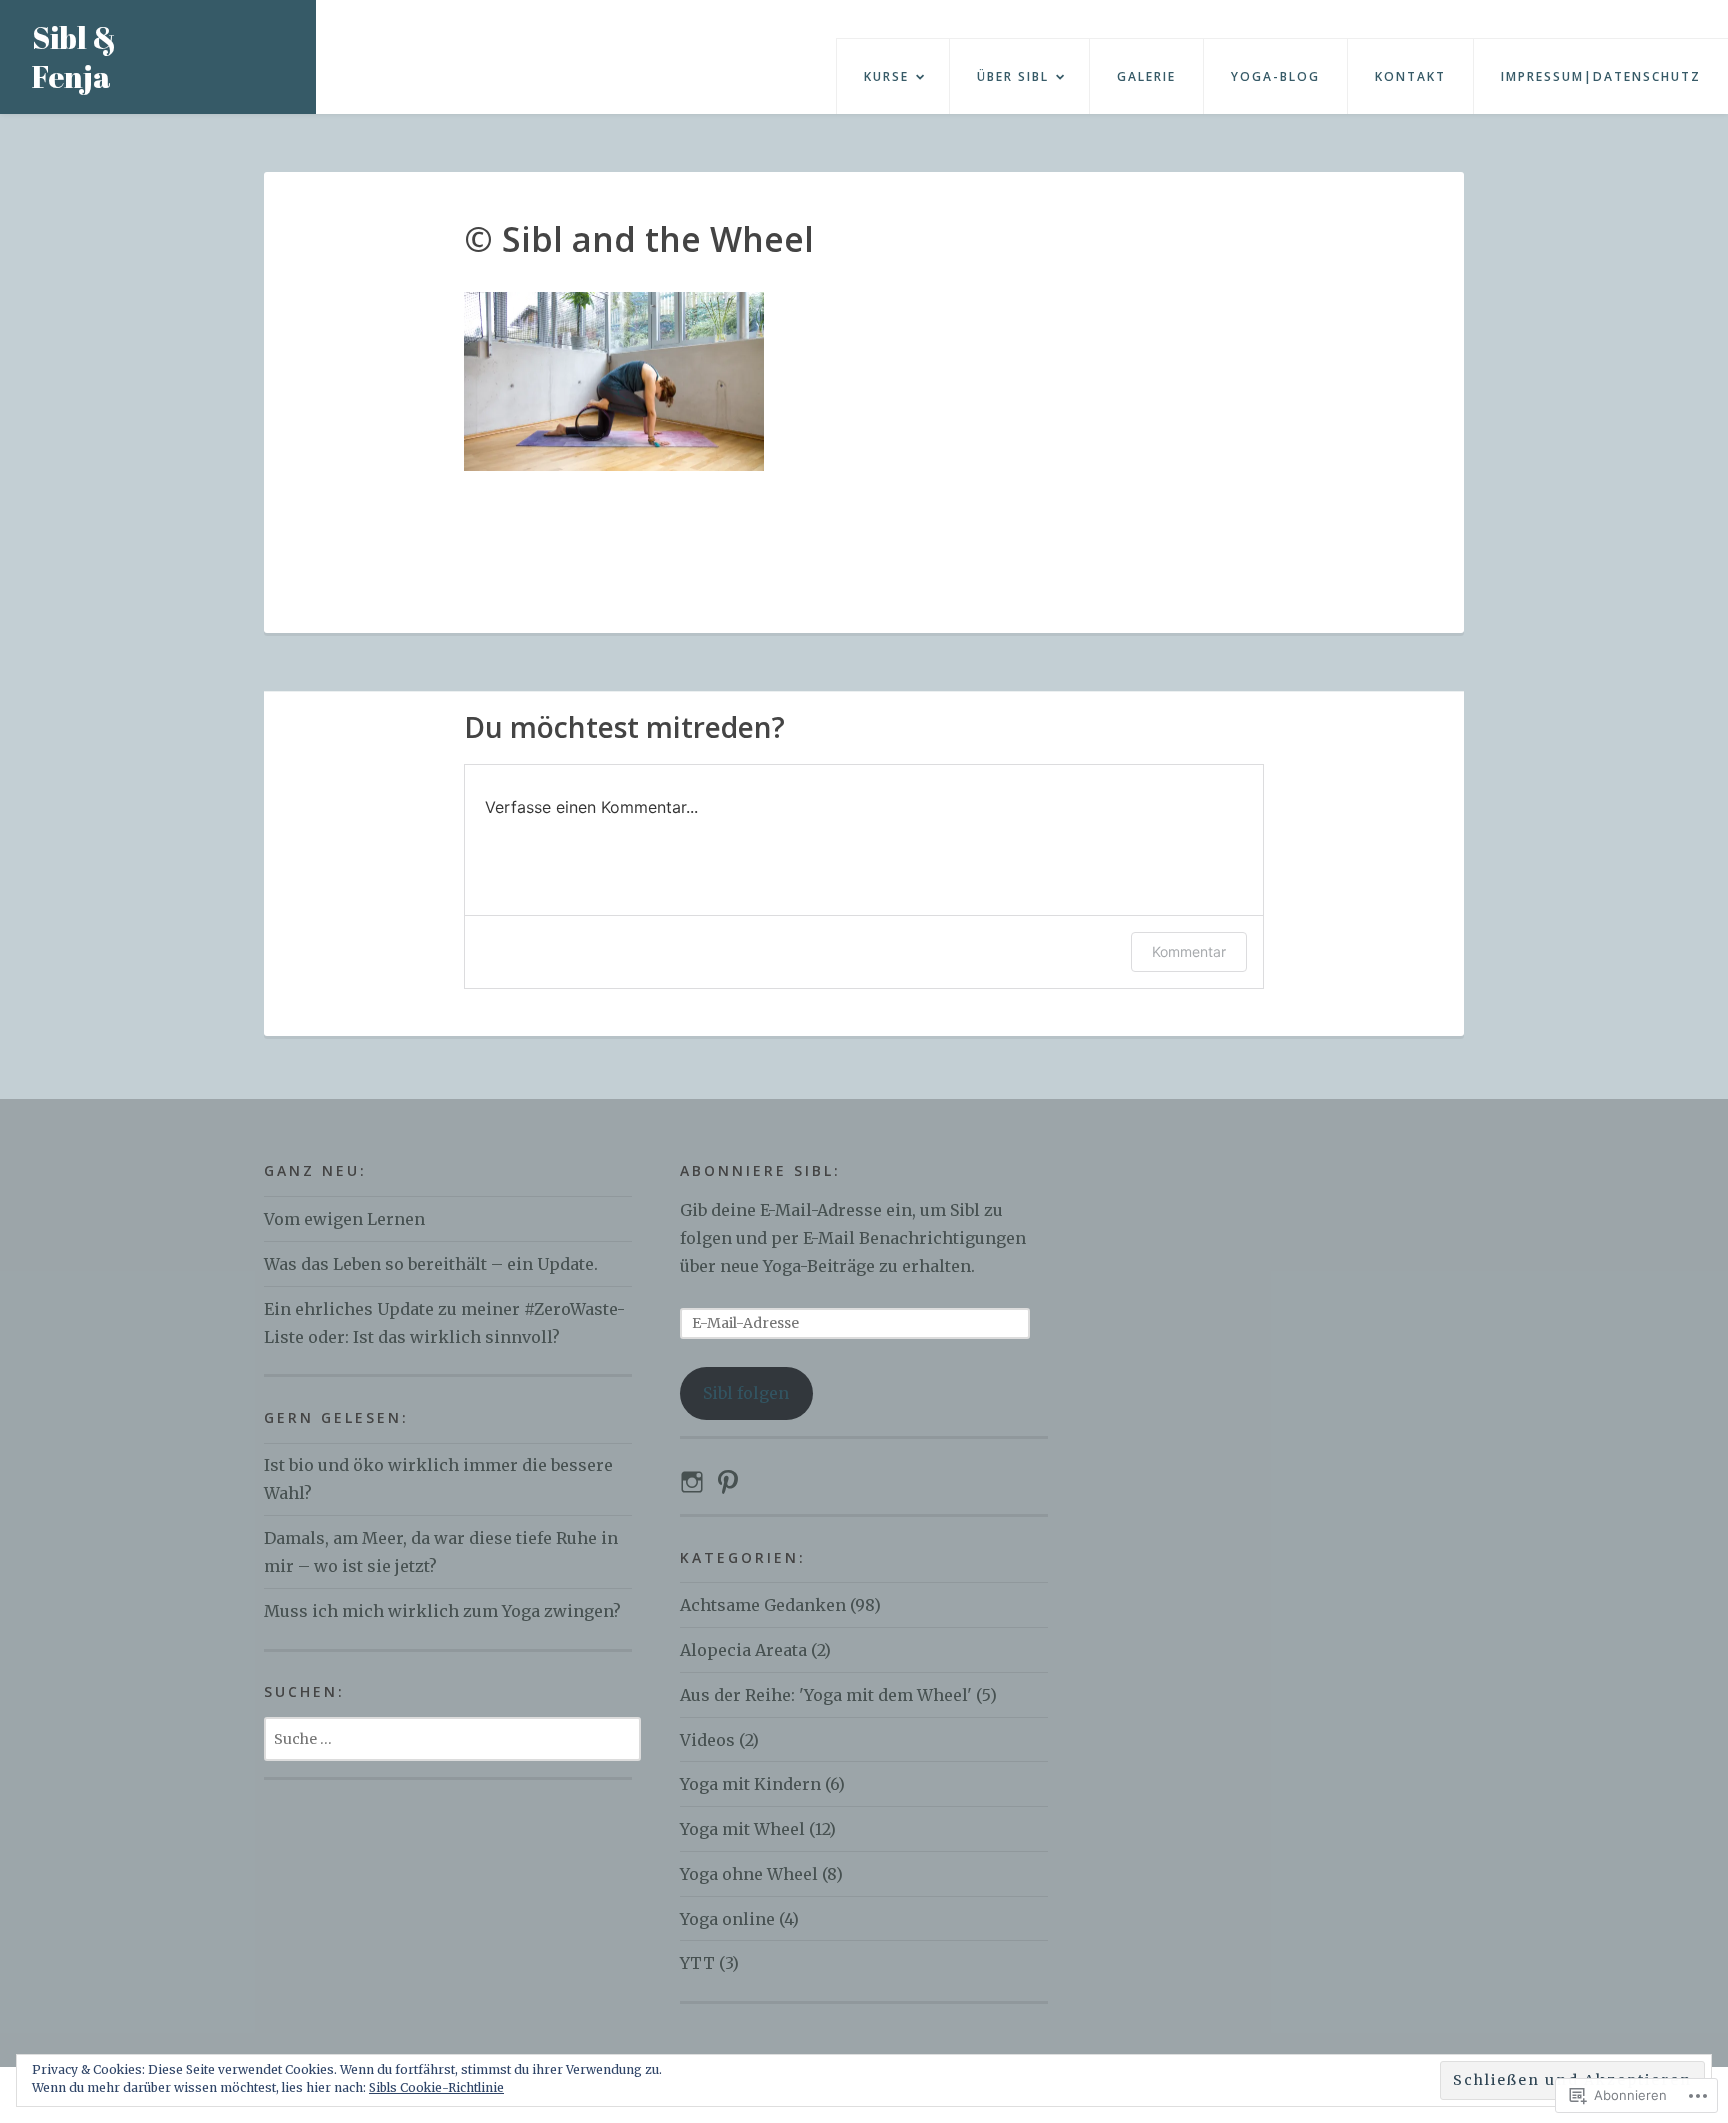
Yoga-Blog (1275, 76)
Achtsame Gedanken (763, 1605)
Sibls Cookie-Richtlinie (436, 2087)
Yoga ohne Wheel (749, 1874)
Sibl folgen (746, 1393)
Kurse (886, 76)
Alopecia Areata (743, 1650)
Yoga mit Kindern (750, 1784)
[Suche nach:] (452, 1738)
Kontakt (1410, 76)
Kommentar (1189, 951)
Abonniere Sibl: (760, 1170)
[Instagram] (692, 1482)
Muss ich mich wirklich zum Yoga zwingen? (442, 1611)
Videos (707, 1740)
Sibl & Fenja (74, 57)
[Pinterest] (728, 1482)
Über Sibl (1013, 76)
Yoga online (727, 1919)
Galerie (1146, 76)
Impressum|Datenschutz (1601, 76)
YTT (697, 1963)
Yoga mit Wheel (742, 1829)
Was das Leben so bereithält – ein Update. (431, 1264)
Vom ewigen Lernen (344, 1219)
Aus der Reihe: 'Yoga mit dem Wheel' (826, 1695)
